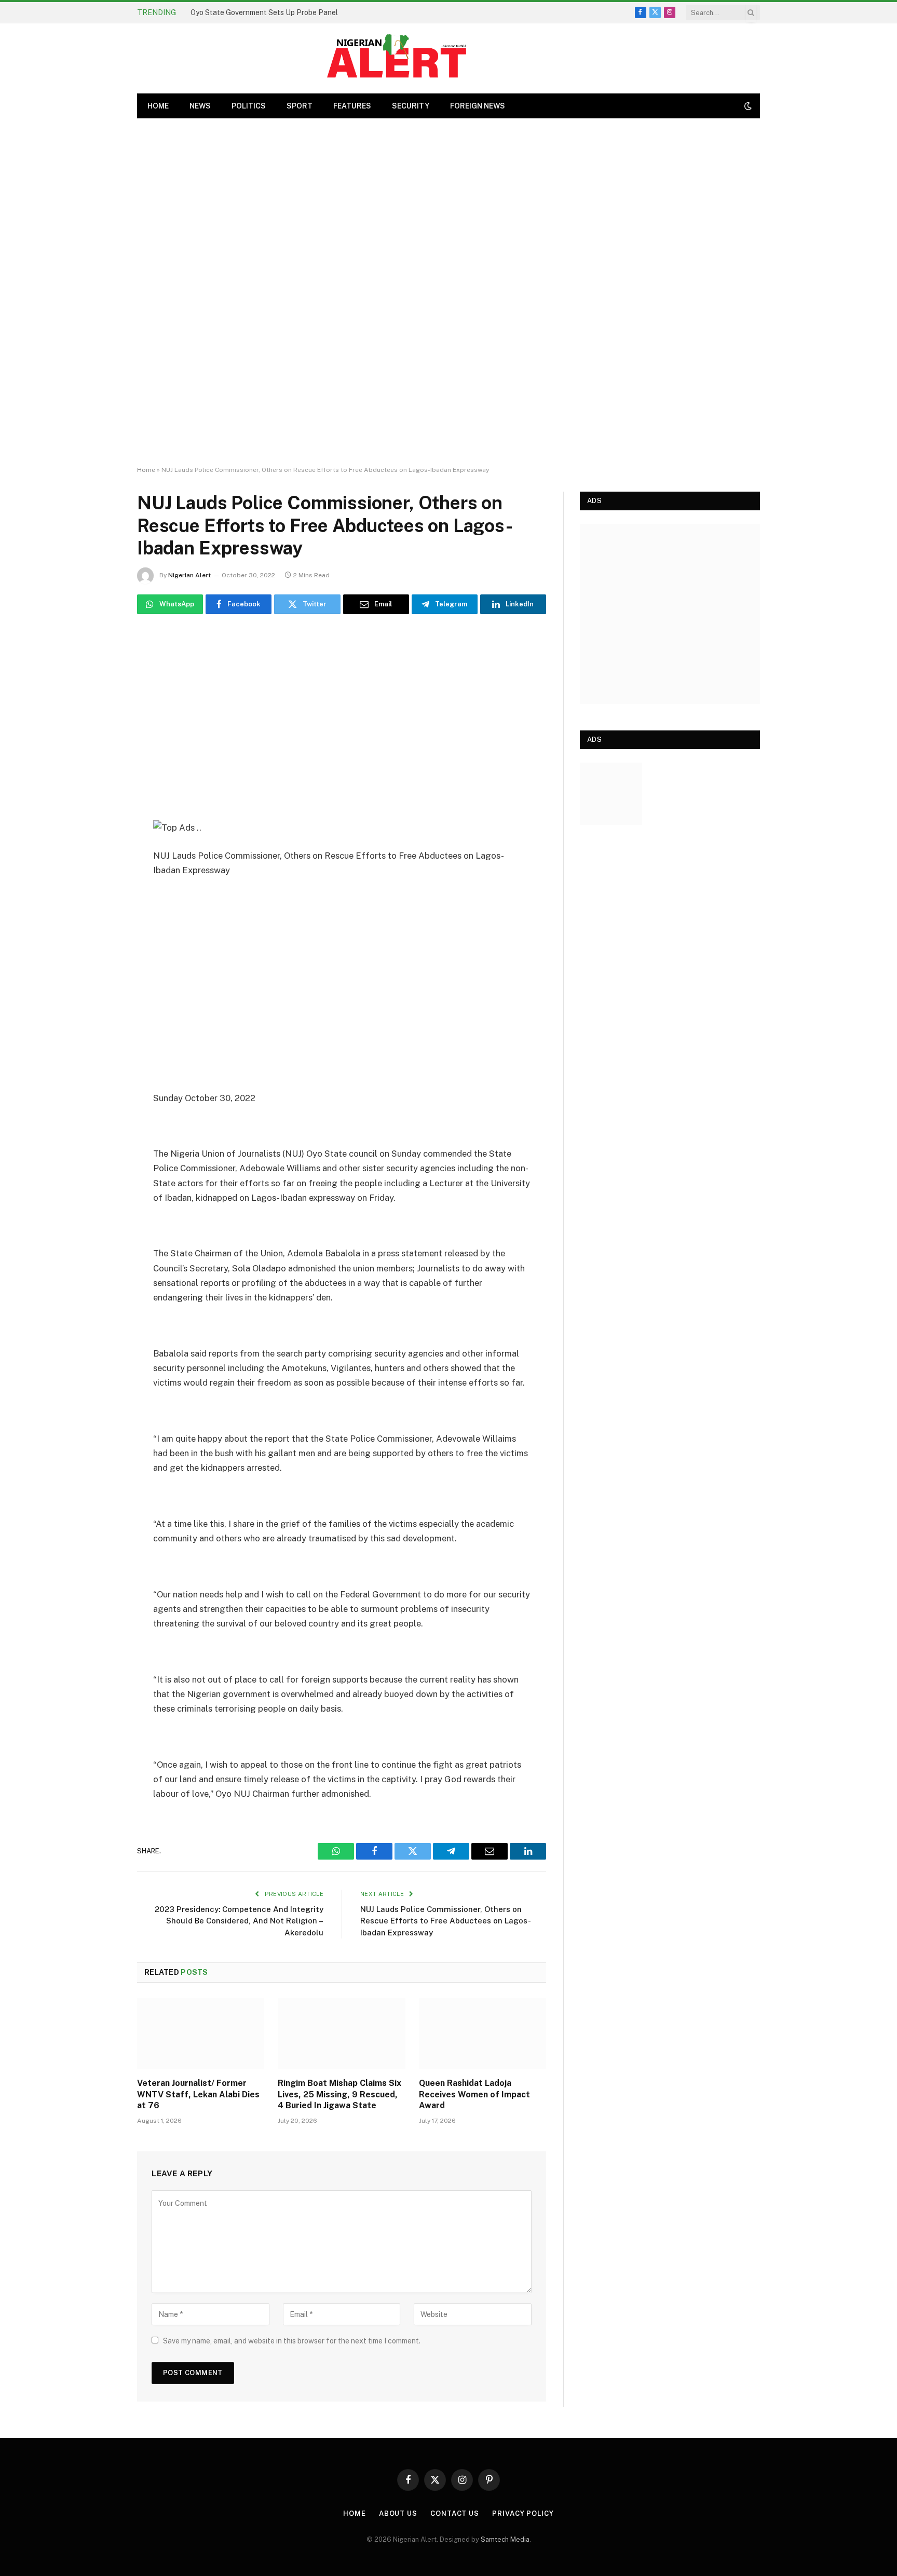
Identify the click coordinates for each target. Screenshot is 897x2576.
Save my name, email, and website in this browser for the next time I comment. (292, 2341)
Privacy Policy (523, 2513)
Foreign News (478, 106)
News (200, 106)
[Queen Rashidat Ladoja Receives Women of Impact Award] (483, 2033)
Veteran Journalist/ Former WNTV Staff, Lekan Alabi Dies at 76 (198, 2094)
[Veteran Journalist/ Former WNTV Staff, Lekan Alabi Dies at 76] (201, 2033)
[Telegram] (101, 797)
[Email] (101, 744)
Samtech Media (505, 2539)
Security (411, 106)
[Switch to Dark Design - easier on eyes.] (747, 106)
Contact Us (455, 2513)
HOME (158, 106)
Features (352, 106)
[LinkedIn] (101, 771)
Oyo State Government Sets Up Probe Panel (264, 12)
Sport (300, 106)
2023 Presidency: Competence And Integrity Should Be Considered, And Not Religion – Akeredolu (239, 1921)
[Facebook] (101, 692)
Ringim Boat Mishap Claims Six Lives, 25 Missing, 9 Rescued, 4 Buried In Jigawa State (339, 2094)
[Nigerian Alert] (397, 58)
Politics (249, 106)
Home (146, 470)
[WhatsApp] (101, 665)
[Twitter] (101, 718)
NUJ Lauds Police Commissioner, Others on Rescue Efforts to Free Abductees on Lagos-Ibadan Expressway (446, 1921)
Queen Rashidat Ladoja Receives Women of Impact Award (474, 2094)
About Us (398, 2513)
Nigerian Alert (189, 575)
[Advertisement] (448, 292)
